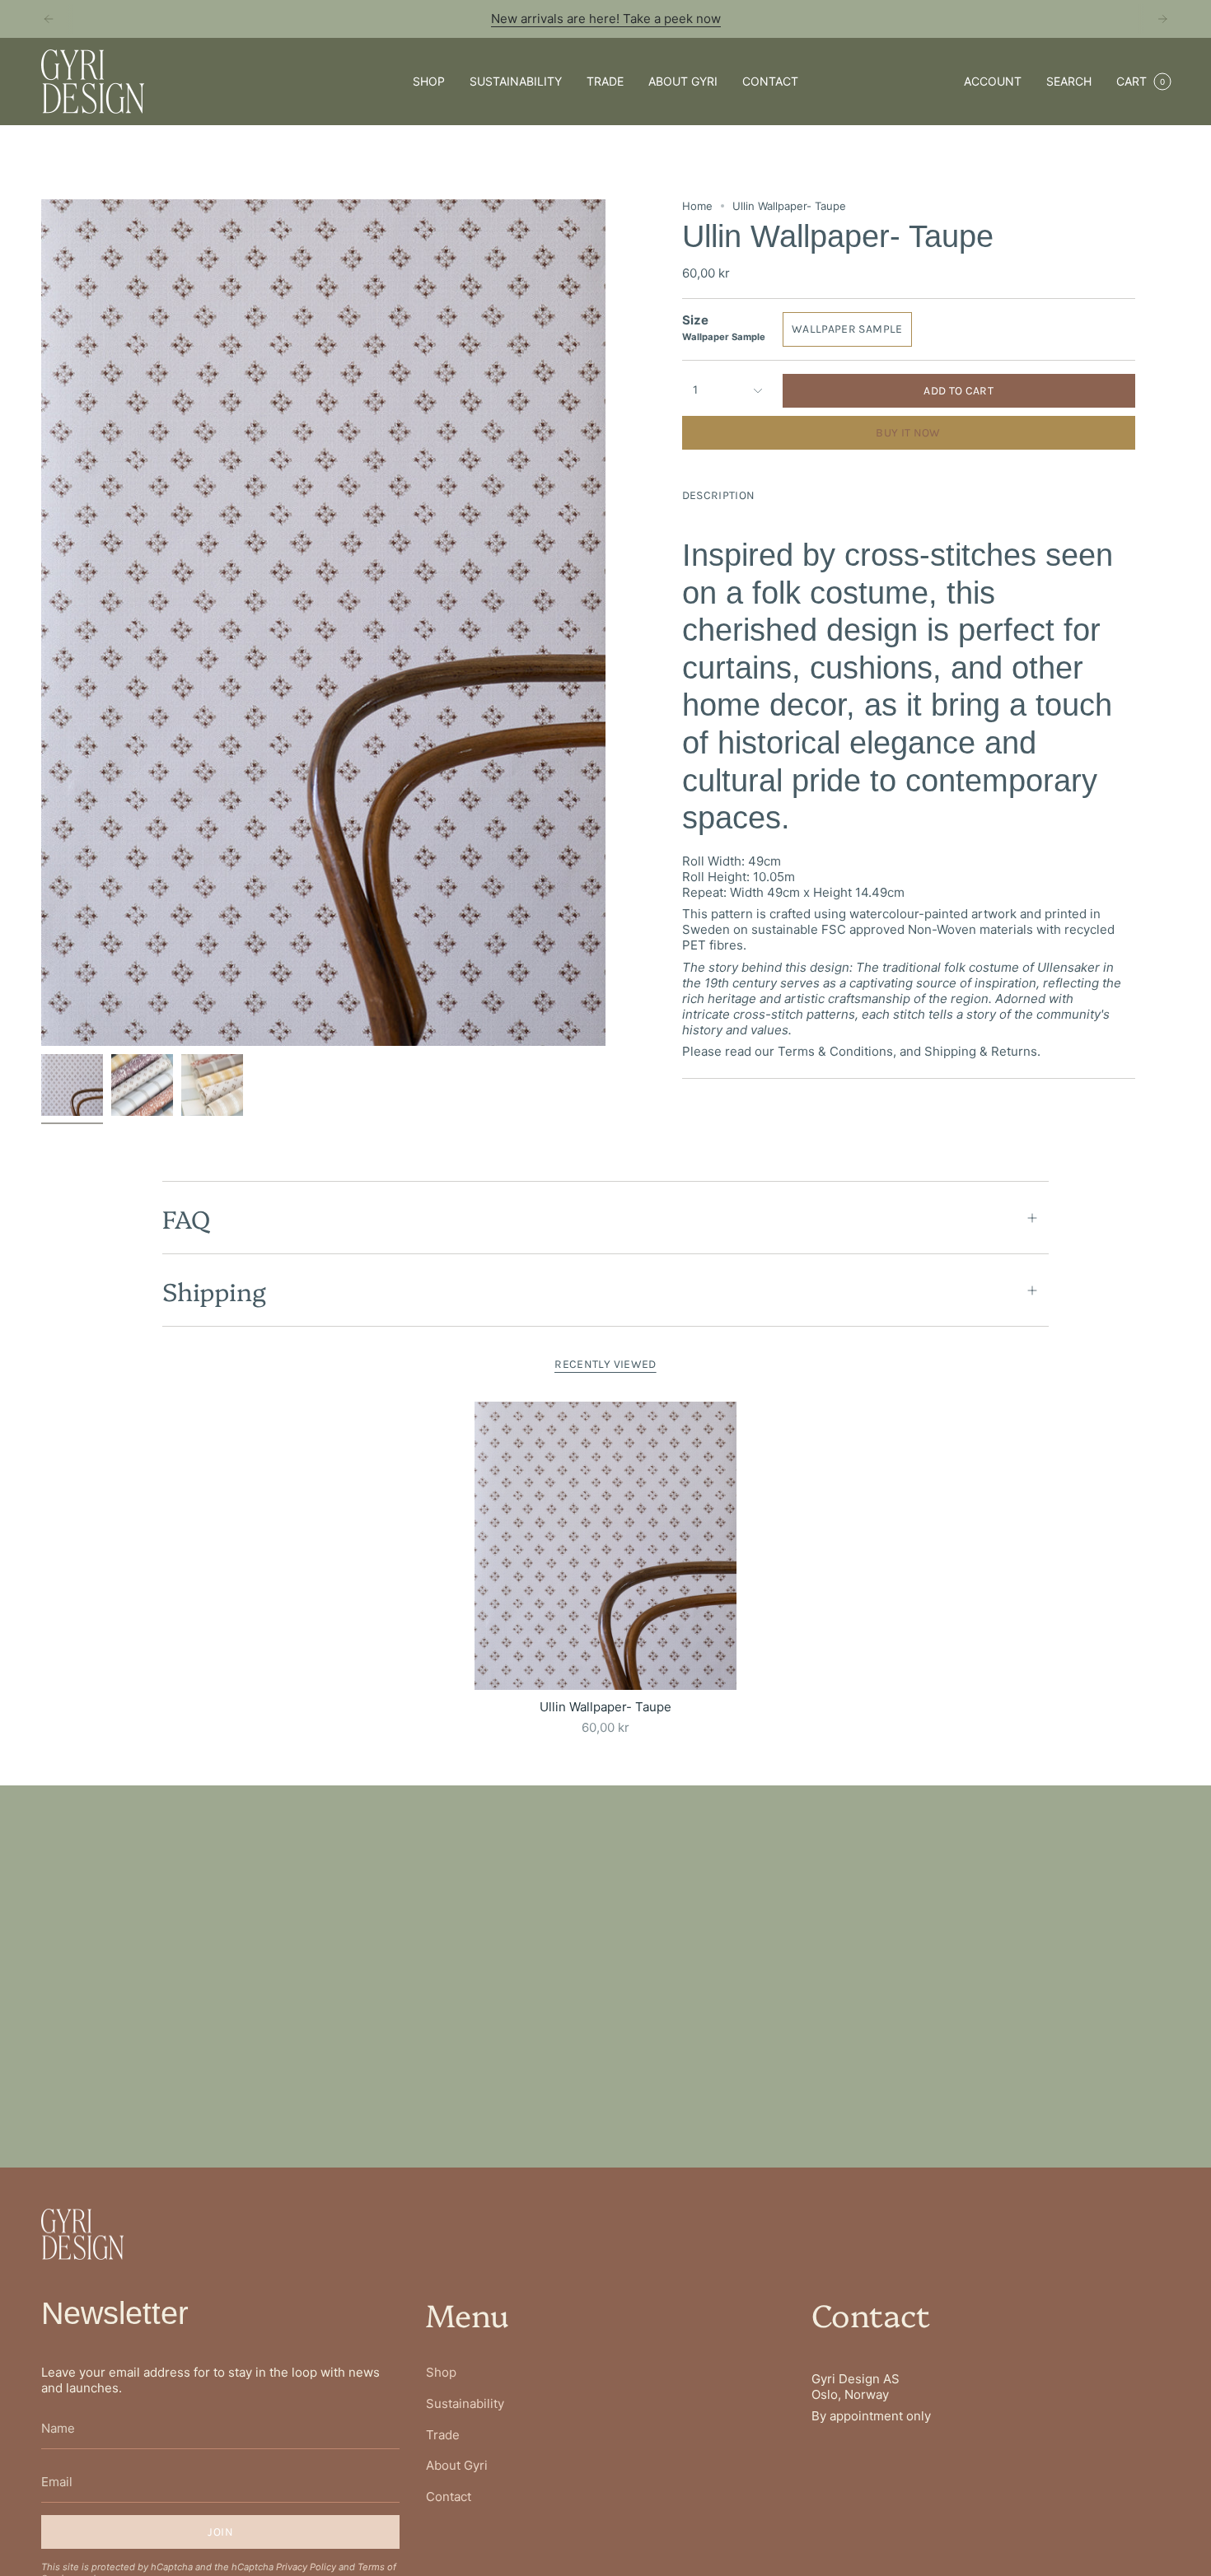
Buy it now (908, 433)
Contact (449, 2497)
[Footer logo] (82, 2234)
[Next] (1162, 19)
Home (697, 206)
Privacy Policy (306, 2567)
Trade (443, 2435)
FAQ (186, 1218)
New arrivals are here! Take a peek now (606, 19)
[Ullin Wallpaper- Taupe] (606, 1546)
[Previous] (49, 19)
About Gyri (457, 2465)
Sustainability (465, 2403)
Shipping (214, 1290)
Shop (441, 2372)
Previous (41, 623)
